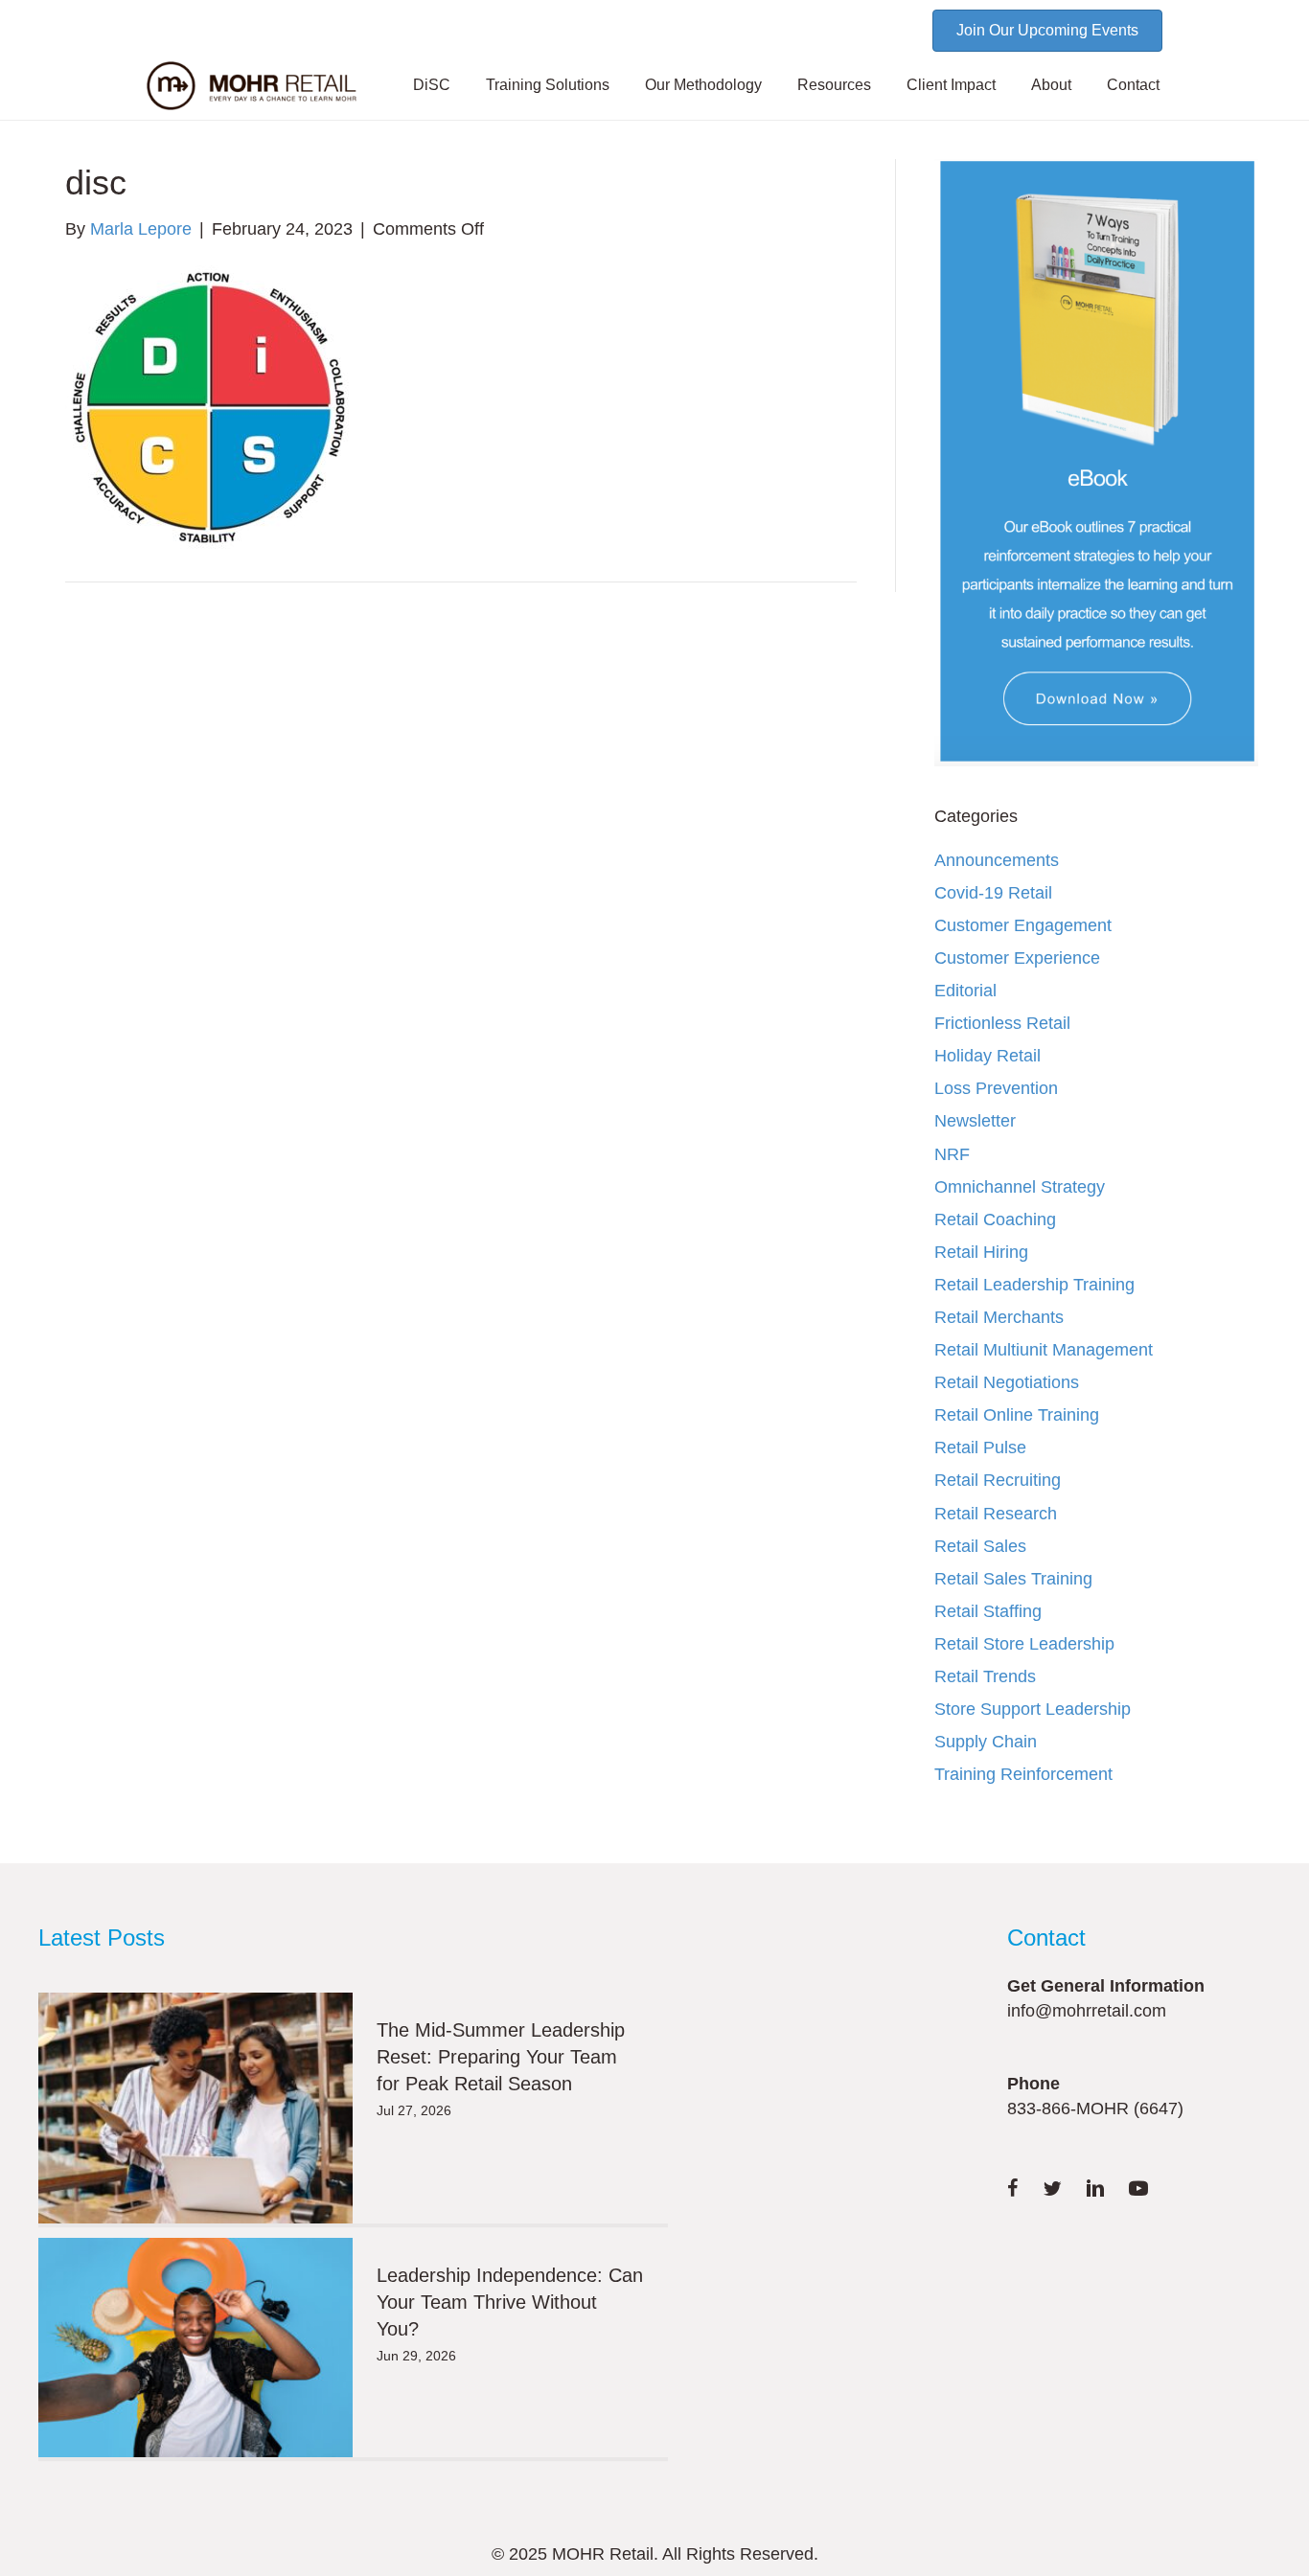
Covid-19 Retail (993, 893)
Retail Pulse (980, 1448)
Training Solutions (548, 85)
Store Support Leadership (1033, 1709)
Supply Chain (986, 1742)
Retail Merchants (999, 1317)
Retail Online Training (1017, 1415)
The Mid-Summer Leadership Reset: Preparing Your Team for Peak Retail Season (501, 2057)
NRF (952, 1154)
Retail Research (996, 1514)
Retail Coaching (995, 1220)
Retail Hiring (981, 1252)
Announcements (997, 860)
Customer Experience (1017, 958)
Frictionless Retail (1002, 1023)
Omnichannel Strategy (1020, 1187)
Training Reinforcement (1023, 1774)
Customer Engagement (1023, 925)
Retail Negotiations (1007, 1382)
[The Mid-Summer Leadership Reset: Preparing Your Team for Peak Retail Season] (195, 2108)
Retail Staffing (988, 1611)
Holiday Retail (987, 1056)
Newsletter (975, 1121)
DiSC (432, 85)
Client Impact (951, 85)
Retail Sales (980, 1546)
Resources (834, 85)
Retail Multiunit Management (1044, 1350)
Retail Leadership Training (1034, 1285)
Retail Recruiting (998, 1480)
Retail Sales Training (1013, 1579)
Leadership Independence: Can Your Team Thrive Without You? (510, 2302)
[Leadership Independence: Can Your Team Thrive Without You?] (195, 2348)
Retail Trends (985, 1676)
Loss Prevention (996, 1088)
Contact (1133, 85)
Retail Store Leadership (1024, 1644)
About (1051, 85)
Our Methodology (703, 85)
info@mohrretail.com (1087, 2011)
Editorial (965, 991)
